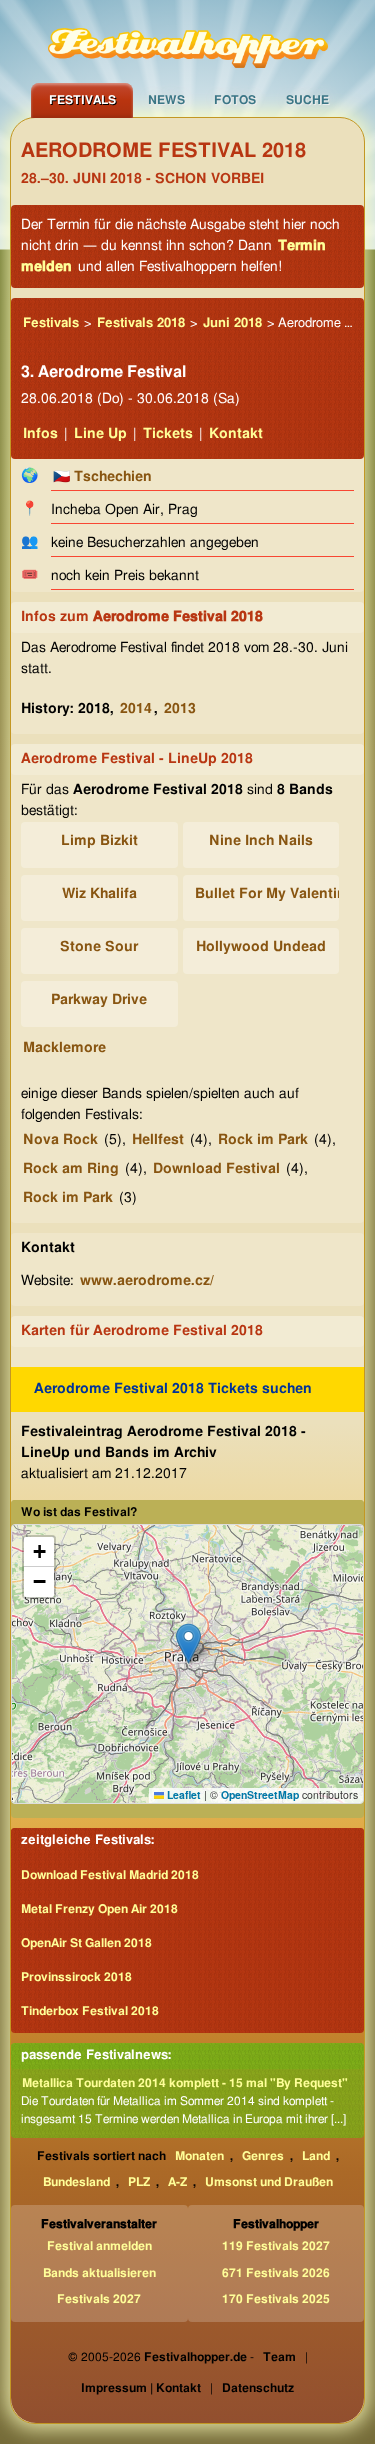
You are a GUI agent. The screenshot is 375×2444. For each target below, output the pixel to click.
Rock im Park (263, 1140)
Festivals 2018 (141, 323)
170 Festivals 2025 (276, 2299)
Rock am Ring (71, 1169)
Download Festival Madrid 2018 (110, 1875)
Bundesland (76, 2182)
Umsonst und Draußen (269, 2182)
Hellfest (158, 1140)
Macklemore (64, 1048)
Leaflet (182, 1794)
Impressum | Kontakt (141, 2388)
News (166, 100)
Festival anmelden (99, 2246)
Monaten (199, 2156)
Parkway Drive (99, 1000)
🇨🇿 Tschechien (102, 477)
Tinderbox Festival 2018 (90, 2011)
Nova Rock (60, 1140)
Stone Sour (99, 947)
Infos (40, 434)
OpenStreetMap (260, 1794)
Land (316, 2156)
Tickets (168, 434)
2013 (180, 709)
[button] (188, 1643)
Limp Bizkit (99, 841)
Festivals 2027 (99, 2299)
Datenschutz (258, 2388)
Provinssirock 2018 (76, 1977)
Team (279, 2357)
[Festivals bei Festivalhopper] (188, 41)
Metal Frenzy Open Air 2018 (99, 1909)
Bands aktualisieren (99, 2273)
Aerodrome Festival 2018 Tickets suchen (173, 1389)
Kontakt (236, 434)
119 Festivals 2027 (276, 2246)
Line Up (100, 434)
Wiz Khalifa (99, 894)
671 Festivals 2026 (276, 2273)
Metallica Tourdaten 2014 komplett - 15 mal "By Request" (185, 2083)
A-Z (177, 2182)
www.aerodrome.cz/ (147, 1281)
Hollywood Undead (261, 947)
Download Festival (216, 1169)
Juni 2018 (232, 323)
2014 (136, 709)
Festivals (82, 100)
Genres (263, 2156)
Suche (307, 100)
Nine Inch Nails (261, 841)
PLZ (139, 2182)
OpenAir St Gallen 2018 (86, 1943)
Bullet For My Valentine (274, 894)
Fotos (235, 100)
